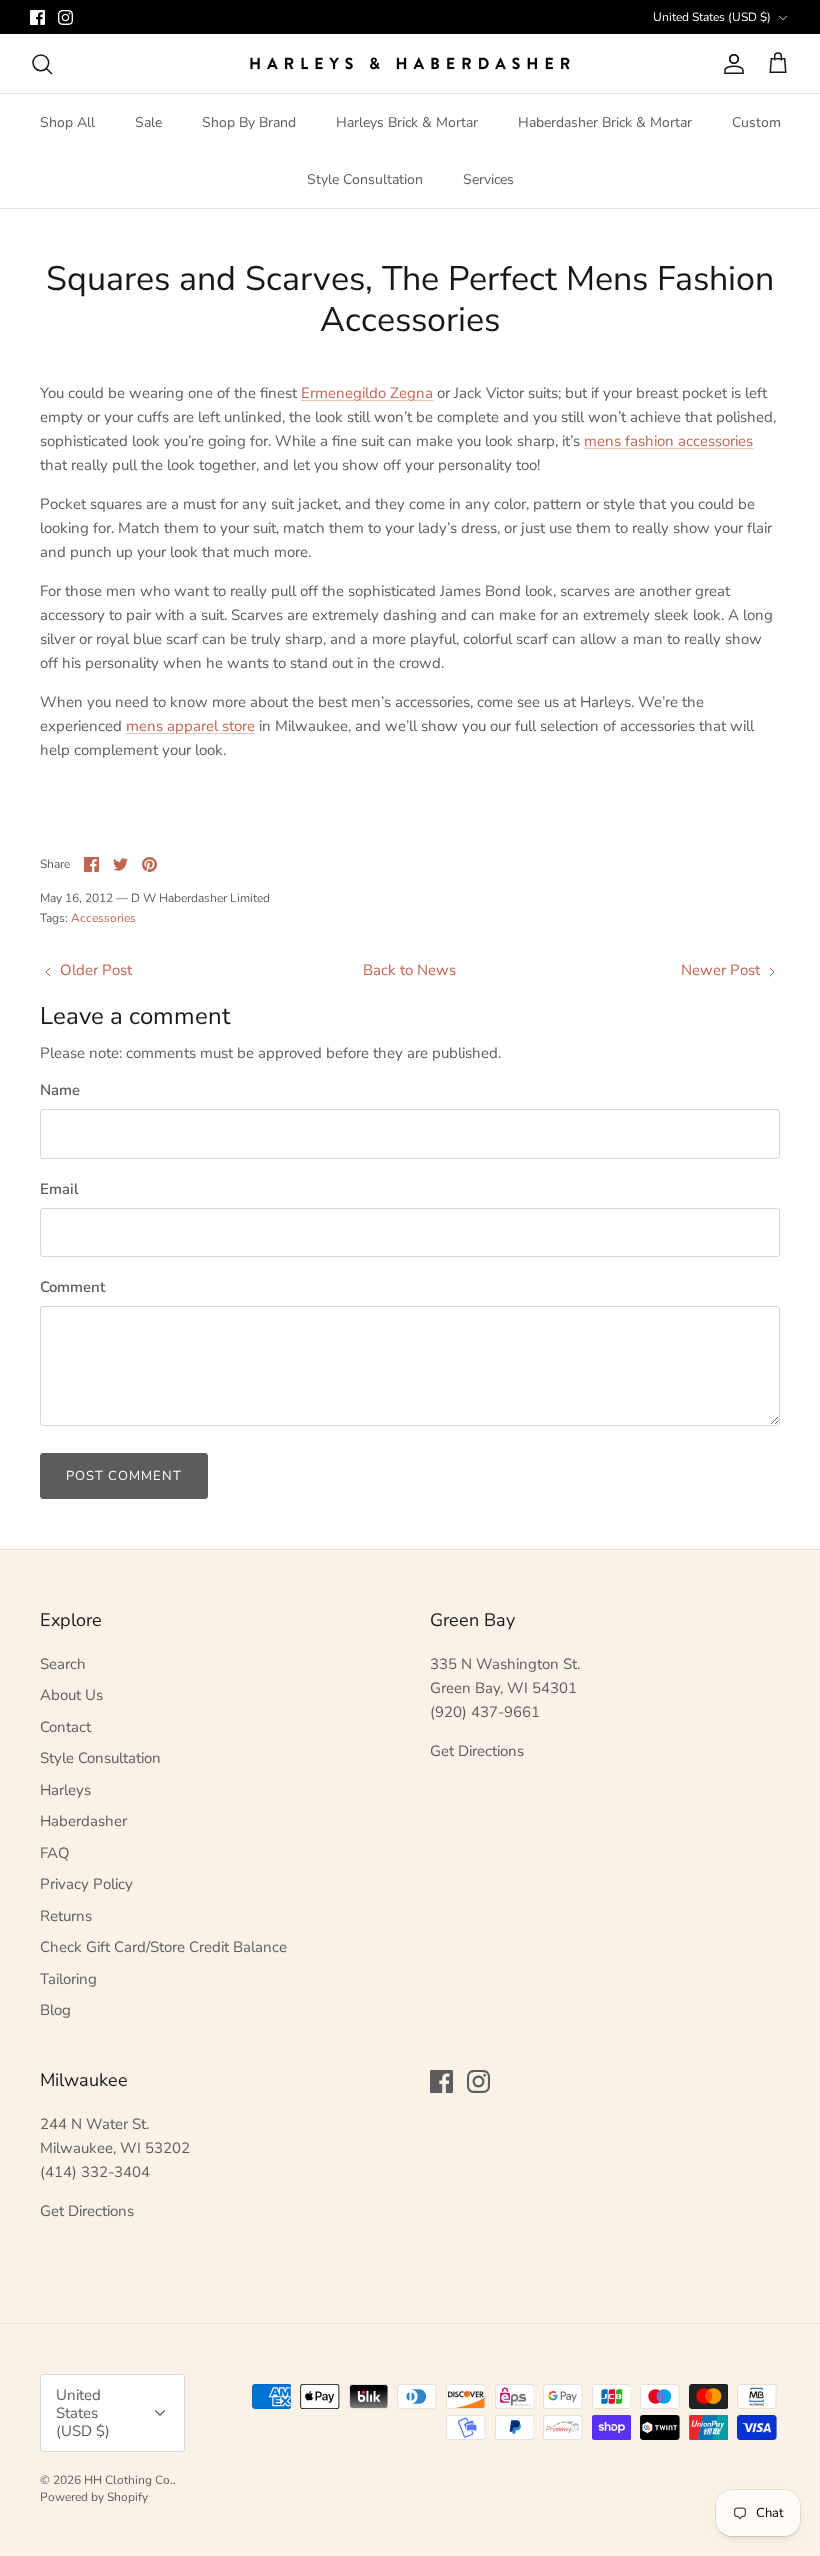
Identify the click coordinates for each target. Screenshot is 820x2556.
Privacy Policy (86, 1884)
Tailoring (68, 1979)
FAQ (55, 1853)
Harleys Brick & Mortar (407, 122)
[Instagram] (65, 17)
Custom (756, 122)
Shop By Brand (249, 122)
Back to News (409, 970)
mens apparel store (190, 726)
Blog (55, 2010)
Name (60, 1090)
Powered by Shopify (94, 2497)
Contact (65, 1727)
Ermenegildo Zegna (367, 393)
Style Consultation (365, 179)
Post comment (124, 1476)
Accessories (103, 918)
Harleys (65, 1790)
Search (63, 1664)
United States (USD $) (712, 17)
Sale (148, 122)
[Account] (730, 64)
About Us (71, 1695)
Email (59, 1189)
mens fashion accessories (668, 441)
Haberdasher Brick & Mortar (605, 122)
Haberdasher (83, 1821)
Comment (72, 1287)
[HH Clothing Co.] (410, 63)
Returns (66, 1916)
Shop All (67, 122)
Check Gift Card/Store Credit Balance (163, 1947)
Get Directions (477, 1751)
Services (488, 179)
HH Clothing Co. (128, 2480)
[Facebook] (37, 17)
